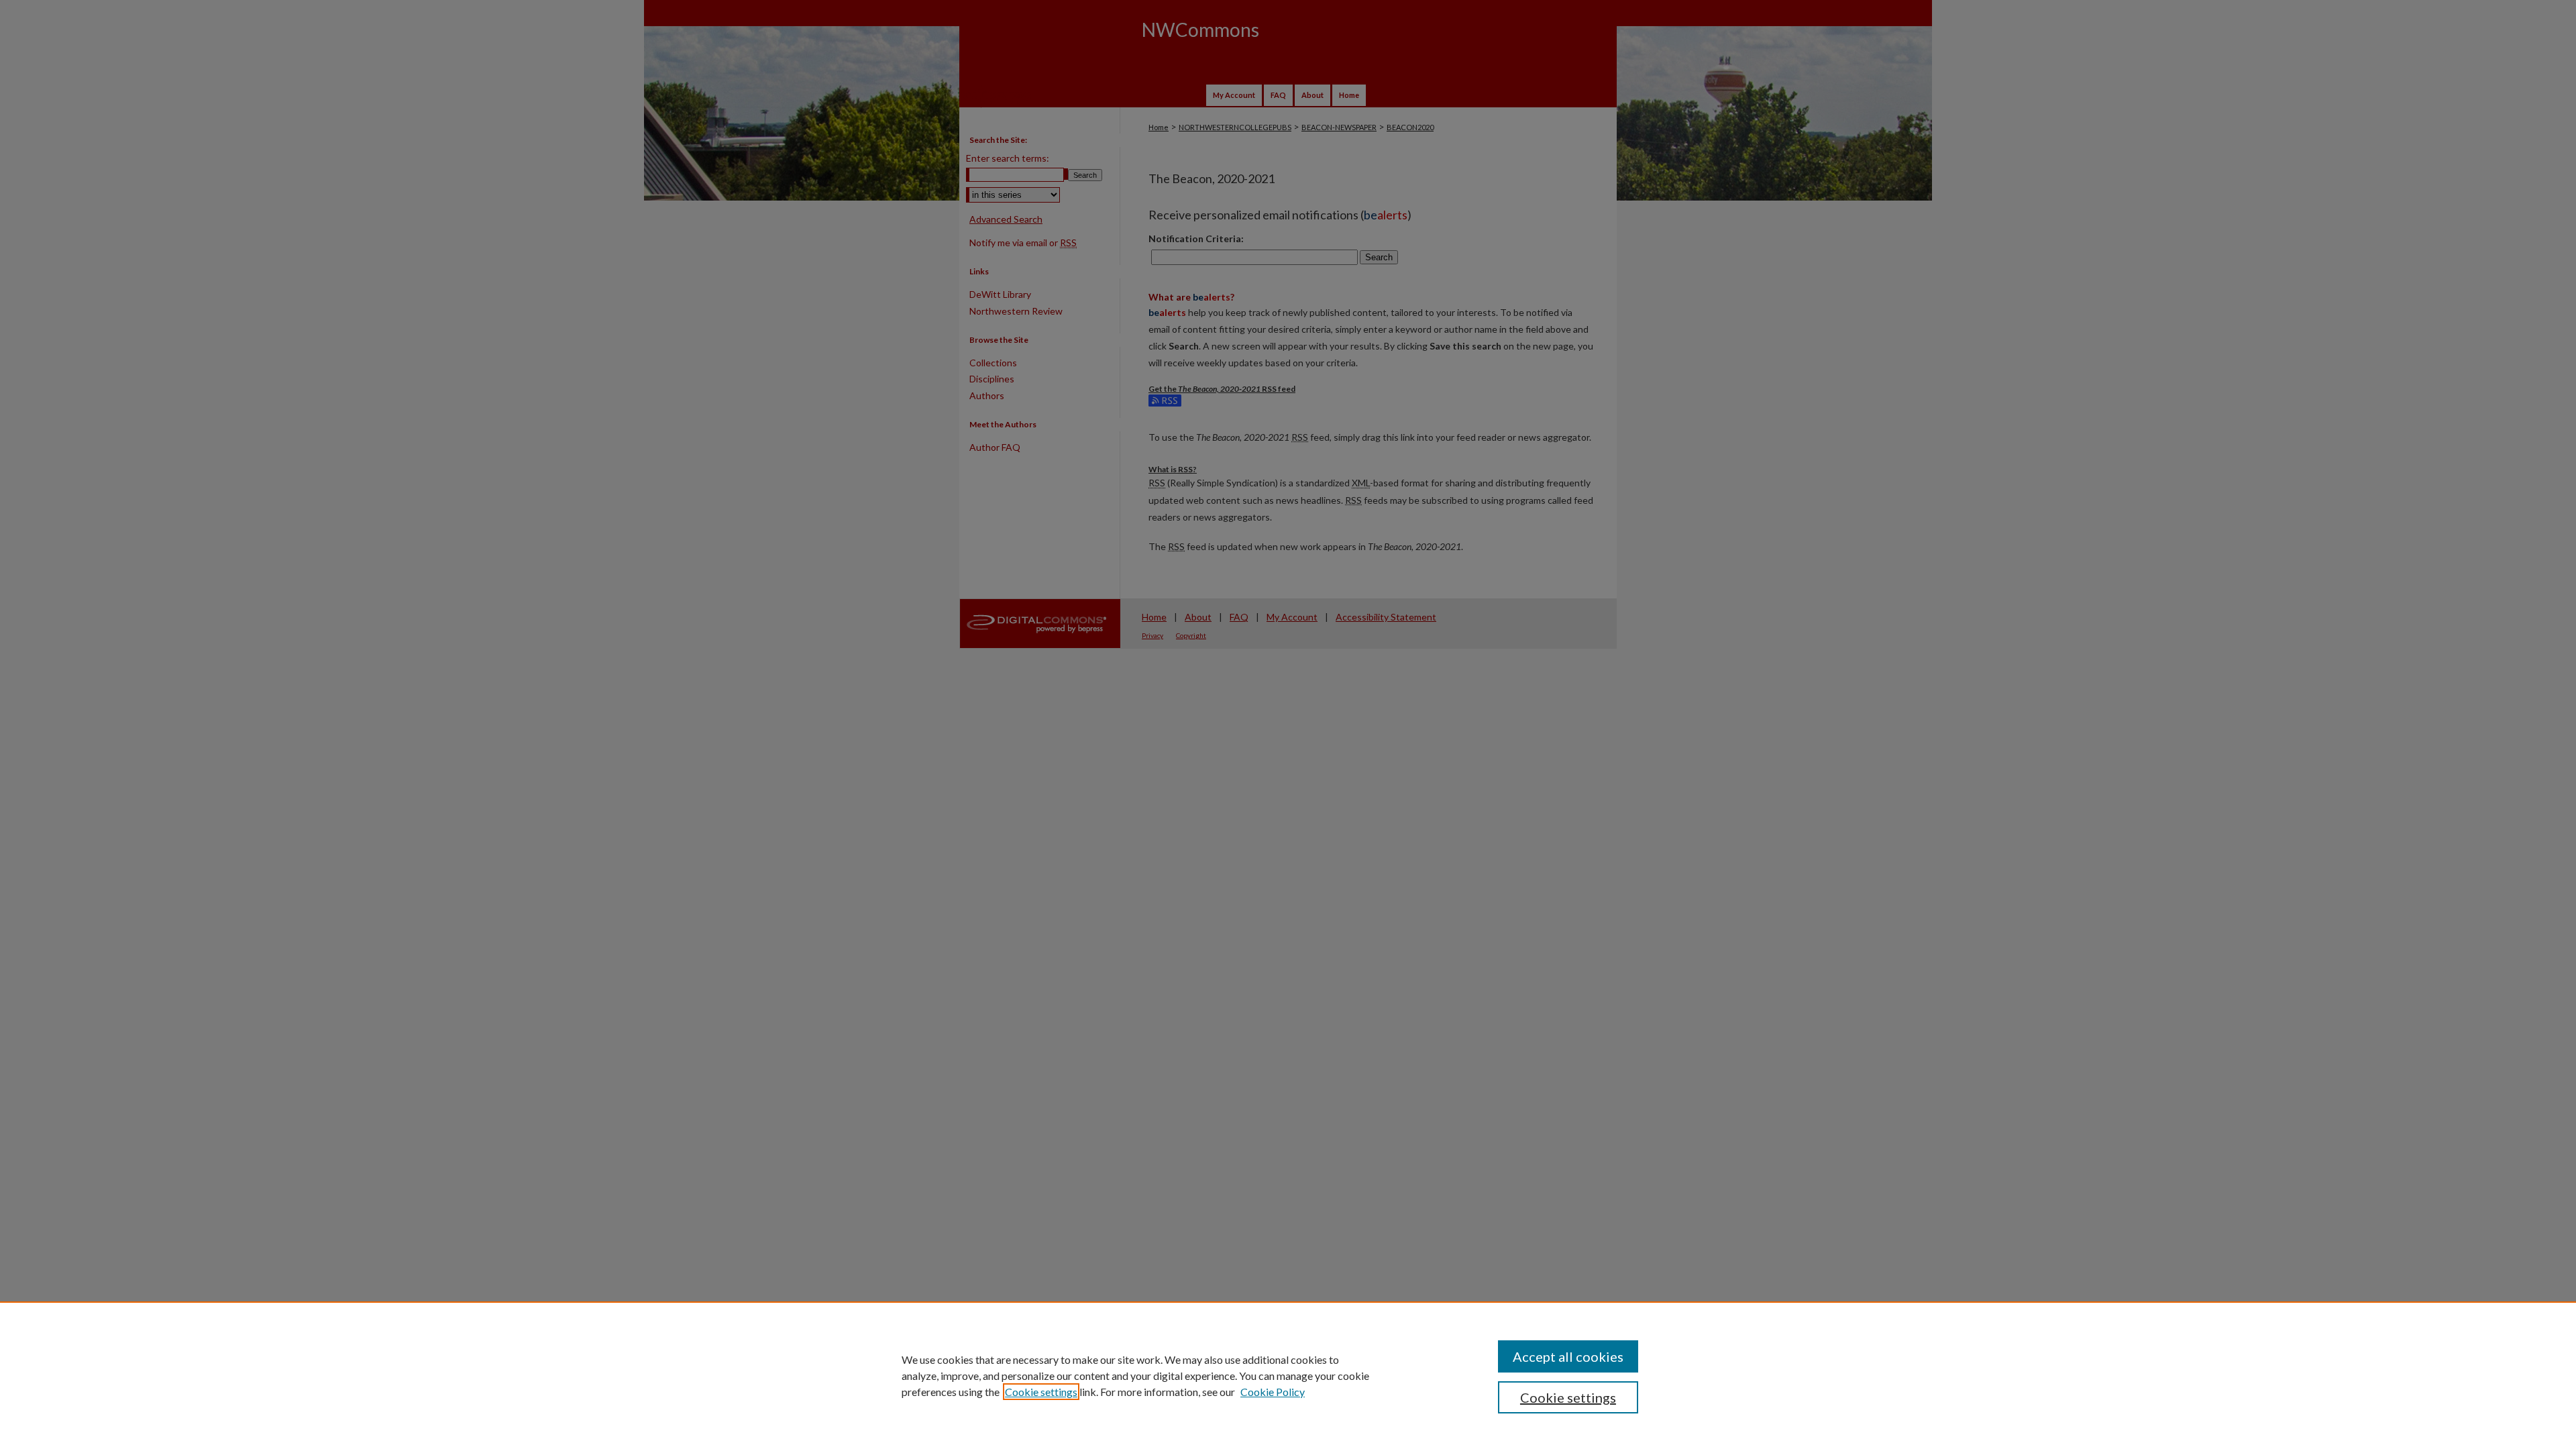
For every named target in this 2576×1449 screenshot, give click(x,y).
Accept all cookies (1568, 1356)
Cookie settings (1041, 1392)
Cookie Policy (1273, 1392)
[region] (1288, 1375)
